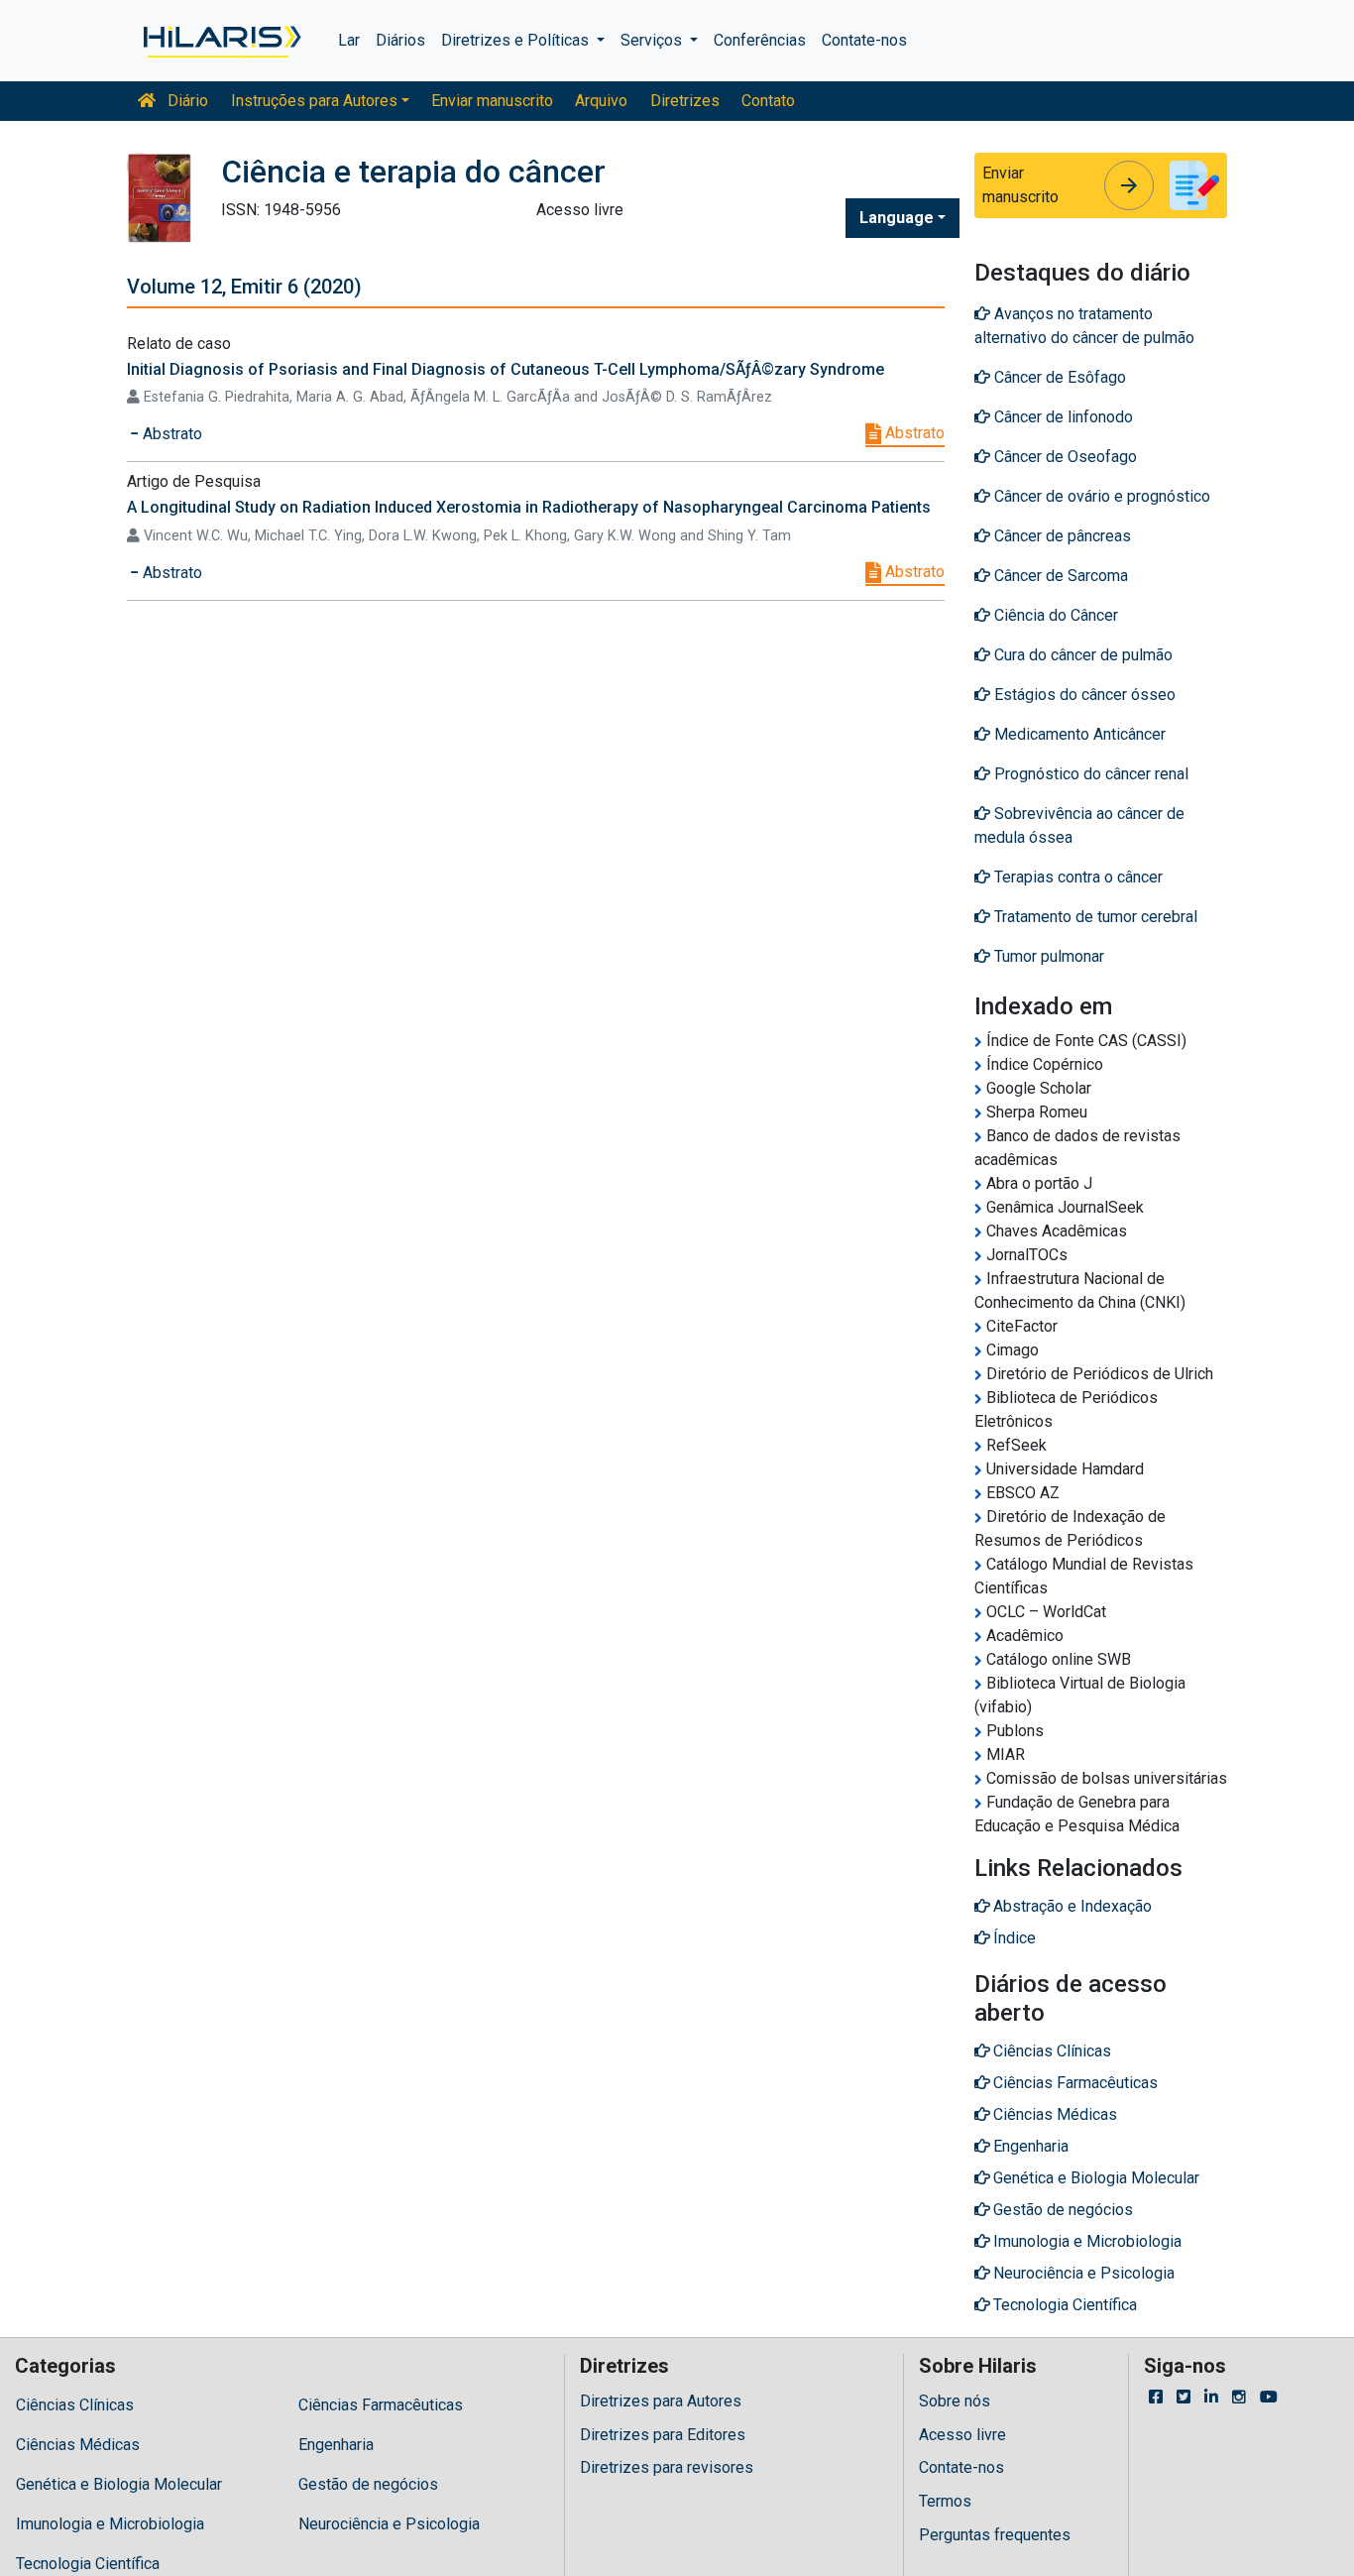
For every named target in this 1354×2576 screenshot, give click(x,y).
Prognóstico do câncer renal (1089, 774)
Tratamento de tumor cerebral (1094, 917)
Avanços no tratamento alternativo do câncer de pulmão (1084, 326)
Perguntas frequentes (995, 2535)
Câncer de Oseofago (1064, 457)
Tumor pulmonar (1047, 956)
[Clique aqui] (221, 41)
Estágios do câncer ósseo (1083, 695)
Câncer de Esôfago (1058, 377)
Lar (349, 40)
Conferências (760, 40)
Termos (945, 2501)
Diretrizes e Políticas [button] (517, 40)
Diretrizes (685, 101)
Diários (400, 40)
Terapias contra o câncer (1076, 877)
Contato (768, 101)
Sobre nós (955, 2401)
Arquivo (601, 101)
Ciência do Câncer (1054, 615)
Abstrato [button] (170, 434)
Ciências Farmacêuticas (381, 2405)
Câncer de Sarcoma (1059, 576)
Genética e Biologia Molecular (119, 2484)
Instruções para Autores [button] (314, 101)
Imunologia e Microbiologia (110, 2524)
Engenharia (336, 2445)
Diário (186, 101)
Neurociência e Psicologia (389, 2524)
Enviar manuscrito (492, 101)
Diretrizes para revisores (667, 2467)
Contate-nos (864, 40)
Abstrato (913, 433)
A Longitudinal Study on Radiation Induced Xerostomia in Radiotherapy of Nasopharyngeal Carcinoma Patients (529, 507)
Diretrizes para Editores (663, 2435)
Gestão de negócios (368, 2484)
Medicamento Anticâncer (1078, 734)
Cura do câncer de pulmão (1081, 655)
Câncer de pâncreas (1061, 536)
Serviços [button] (653, 40)
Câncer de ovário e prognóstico (1100, 496)
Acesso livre (962, 2435)
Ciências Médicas (78, 2445)
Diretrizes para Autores (661, 2401)
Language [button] (897, 218)
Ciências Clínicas (75, 2405)
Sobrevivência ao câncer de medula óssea (1079, 825)
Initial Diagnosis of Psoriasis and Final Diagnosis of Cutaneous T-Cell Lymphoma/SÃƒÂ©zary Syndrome (506, 369)
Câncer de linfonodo (1062, 417)
